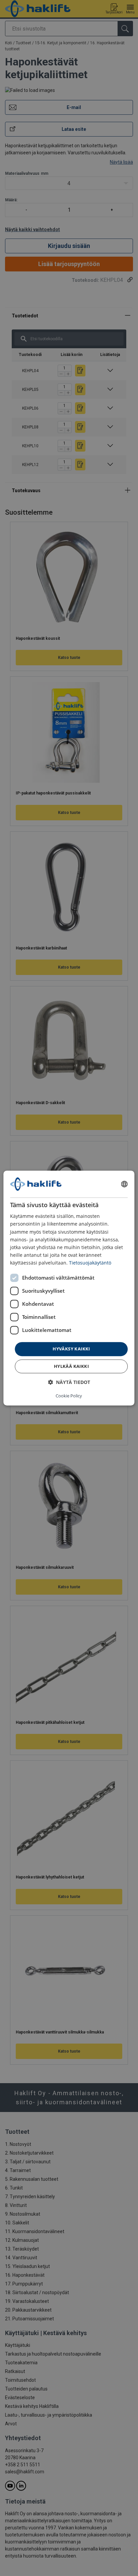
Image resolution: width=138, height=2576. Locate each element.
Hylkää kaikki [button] (71, 1366)
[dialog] (69, 1288)
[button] (69, 1382)
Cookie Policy (69, 1396)
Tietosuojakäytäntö (90, 1263)
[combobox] (125, 1184)
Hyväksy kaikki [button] (71, 1349)
